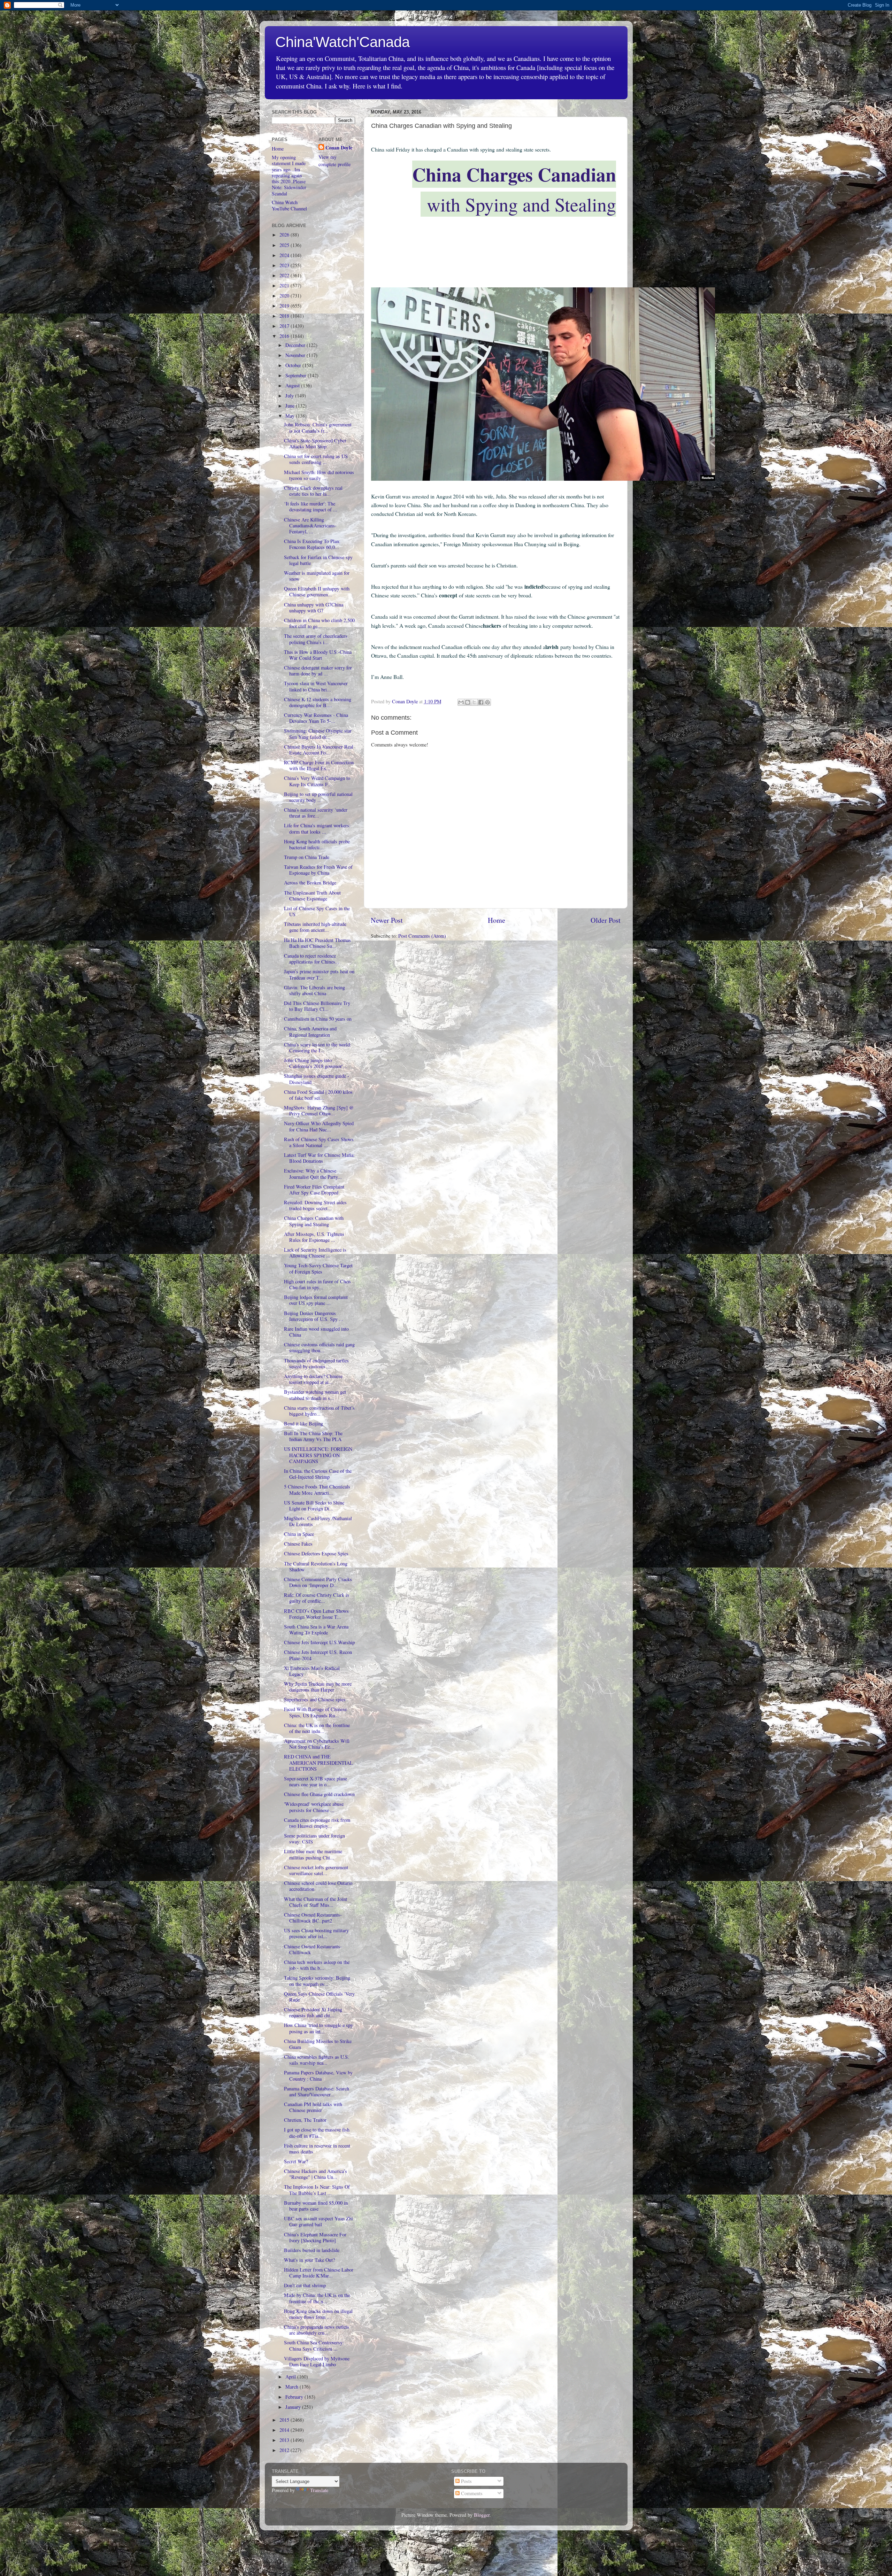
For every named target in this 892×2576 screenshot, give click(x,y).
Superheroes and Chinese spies (315, 1699)
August (293, 385)
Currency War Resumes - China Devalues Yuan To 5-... (316, 718)
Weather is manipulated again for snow (317, 576)
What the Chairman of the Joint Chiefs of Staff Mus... (316, 1902)
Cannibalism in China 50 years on (318, 1019)
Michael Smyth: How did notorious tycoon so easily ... (319, 475)
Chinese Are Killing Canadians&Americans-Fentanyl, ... (310, 526)
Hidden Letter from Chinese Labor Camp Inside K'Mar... (319, 2273)
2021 (285, 285)
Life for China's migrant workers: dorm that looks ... (317, 828)
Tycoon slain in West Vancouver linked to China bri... (316, 686)
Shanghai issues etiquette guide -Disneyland (317, 1079)
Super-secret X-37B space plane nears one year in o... (316, 1781)
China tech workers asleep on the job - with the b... (317, 1965)
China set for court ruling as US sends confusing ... (316, 459)
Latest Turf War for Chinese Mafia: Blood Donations (319, 1158)
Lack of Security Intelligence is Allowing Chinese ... (315, 1253)
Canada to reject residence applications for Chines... (312, 959)
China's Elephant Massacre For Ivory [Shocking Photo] (315, 2237)
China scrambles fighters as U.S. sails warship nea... (317, 2060)
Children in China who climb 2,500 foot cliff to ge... (319, 623)
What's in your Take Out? (309, 2260)
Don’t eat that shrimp (305, 2285)
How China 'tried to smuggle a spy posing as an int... (318, 2028)
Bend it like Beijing (303, 1424)
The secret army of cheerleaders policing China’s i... (316, 639)
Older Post (606, 920)
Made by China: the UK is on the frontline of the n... (317, 2298)
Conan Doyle (339, 148)
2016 (285, 336)
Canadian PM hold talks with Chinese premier (313, 2107)
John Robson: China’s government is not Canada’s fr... (318, 427)
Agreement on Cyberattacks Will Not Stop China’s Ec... (317, 1744)
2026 (285, 235)
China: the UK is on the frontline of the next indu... (317, 1728)
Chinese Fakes (298, 1544)
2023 (285, 265)
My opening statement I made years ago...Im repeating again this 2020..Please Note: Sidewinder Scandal (289, 175)
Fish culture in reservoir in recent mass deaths (317, 2149)
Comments (471, 2493)
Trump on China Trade (307, 857)
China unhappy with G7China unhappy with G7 (314, 608)
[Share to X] (474, 702)
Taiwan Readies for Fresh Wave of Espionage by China (318, 870)
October (294, 365)
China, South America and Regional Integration (310, 1031)
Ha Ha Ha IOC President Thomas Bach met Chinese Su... (317, 943)
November (296, 355)
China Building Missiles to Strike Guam (318, 2044)
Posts (466, 2481)
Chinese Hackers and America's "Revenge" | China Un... (316, 2174)
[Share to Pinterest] (487, 702)
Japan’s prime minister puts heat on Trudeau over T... (319, 974)
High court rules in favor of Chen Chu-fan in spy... (317, 1284)
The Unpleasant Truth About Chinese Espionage (312, 896)
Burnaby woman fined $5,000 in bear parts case (316, 2206)
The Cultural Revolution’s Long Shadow (316, 1567)
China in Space (299, 1534)
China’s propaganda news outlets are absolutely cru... (317, 2330)
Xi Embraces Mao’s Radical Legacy (312, 1671)
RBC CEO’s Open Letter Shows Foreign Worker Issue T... (316, 1614)
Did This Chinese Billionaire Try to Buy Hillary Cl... (317, 1006)
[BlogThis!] (468, 702)
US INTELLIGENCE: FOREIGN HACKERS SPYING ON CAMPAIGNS (318, 1455)
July (290, 396)
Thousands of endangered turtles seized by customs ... (316, 1363)
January (294, 2407)
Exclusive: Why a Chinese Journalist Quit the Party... (313, 1174)
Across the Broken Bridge (310, 883)
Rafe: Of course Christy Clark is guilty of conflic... (317, 1598)
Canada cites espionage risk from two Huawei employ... (317, 1823)
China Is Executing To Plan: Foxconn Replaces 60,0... (312, 544)
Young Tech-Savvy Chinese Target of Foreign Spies (318, 1268)
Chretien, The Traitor (305, 2120)
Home (497, 920)
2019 (285, 306)
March (293, 2387)
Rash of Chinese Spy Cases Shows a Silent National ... (319, 1142)
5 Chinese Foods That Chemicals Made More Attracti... (317, 1490)
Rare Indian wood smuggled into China (316, 1332)
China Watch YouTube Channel (289, 205)
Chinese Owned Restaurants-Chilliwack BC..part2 (313, 1918)
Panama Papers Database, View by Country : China (318, 2075)
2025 (285, 245)
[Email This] (461, 702)
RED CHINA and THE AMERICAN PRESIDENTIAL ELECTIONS (318, 1763)
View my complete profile (334, 160)
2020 (285, 296)
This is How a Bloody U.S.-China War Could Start (318, 655)
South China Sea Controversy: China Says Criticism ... (314, 2345)
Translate (319, 2490)
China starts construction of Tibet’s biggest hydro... (319, 1411)
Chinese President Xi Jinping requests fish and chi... (313, 2012)
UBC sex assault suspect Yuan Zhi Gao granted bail (318, 2221)
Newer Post (387, 920)
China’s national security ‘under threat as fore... (316, 813)
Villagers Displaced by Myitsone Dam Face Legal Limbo (317, 2361)
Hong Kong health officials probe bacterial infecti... (317, 844)
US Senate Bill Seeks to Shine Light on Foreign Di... (314, 1506)
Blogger (482, 2515)
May (291, 416)
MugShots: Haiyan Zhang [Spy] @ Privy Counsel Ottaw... (319, 1111)
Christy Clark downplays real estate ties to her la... (313, 491)
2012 (285, 2450)
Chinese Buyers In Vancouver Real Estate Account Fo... (319, 750)
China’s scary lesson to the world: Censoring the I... (318, 1047)
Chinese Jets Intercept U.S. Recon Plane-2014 (318, 1655)
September (297, 375)
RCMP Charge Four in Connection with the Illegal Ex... (319, 765)
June (291, 406)
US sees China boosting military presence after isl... (316, 1933)
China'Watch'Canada (343, 42)
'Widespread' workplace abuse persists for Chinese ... (314, 1807)
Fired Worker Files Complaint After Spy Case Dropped (314, 1190)
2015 (285, 2420)
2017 (285, 326)
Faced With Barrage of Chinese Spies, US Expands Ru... (315, 1712)
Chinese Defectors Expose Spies (316, 1553)
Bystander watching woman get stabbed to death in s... (315, 1395)
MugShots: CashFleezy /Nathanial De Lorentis (318, 1521)
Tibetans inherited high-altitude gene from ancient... (315, 927)
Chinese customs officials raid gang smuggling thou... (319, 1347)
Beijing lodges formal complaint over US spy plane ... (316, 1300)
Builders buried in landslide (312, 2250)
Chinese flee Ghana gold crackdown (319, 1794)
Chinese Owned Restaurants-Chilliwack (313, 1949)
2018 (285, 316)
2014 (285, 2430)
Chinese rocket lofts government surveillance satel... (316, 1870)
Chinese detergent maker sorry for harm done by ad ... (318, 671)
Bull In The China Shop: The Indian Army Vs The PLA (313, 1436)
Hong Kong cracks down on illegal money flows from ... (318, 2314)
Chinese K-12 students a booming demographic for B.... (318, 702)
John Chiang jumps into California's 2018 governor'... (316, 1063)
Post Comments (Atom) (422, 936)
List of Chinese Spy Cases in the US (317, 911)
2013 (285, 2440)
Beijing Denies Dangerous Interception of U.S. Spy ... (314, 1316)
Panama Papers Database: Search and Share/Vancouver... (317, 2091)
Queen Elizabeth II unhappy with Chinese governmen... (317, 591)
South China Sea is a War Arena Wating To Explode (316, 1630)
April (291, 2377)
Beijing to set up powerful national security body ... (318, 797)
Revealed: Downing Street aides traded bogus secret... (315, 1205)
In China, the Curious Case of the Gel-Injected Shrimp (318, 1474)
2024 (285, 255)
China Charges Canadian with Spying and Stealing (314, 1221)
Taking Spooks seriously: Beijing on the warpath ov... (317, 1981)
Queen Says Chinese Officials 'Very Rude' (319, 1997)
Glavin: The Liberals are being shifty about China (314, 990)
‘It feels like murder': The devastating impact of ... (311, 506)
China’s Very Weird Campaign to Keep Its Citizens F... (317, 781)
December (296, 345)
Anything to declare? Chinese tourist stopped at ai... (313, 1379)
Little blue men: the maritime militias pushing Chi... (313, 1854)
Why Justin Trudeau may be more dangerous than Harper (318, 1687)
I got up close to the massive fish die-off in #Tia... (317, 2133)
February (295, 2397)
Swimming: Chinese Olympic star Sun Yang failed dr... (318, 734)
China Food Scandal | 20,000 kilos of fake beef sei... (318, 1095)
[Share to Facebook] (481, 702)
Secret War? (296, 2161)
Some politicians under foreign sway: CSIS (314, 1839)
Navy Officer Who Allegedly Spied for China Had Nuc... (319, 1126)
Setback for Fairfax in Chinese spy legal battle (318, 560)
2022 (285, 275)
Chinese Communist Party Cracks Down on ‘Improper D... (318, 1582)
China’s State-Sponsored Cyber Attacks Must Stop (315, 443)
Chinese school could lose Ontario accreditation (318, 1886)
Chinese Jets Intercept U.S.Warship (319, 1642)
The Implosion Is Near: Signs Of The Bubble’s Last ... (317, 2190)
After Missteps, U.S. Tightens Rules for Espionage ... (314, 1237)
